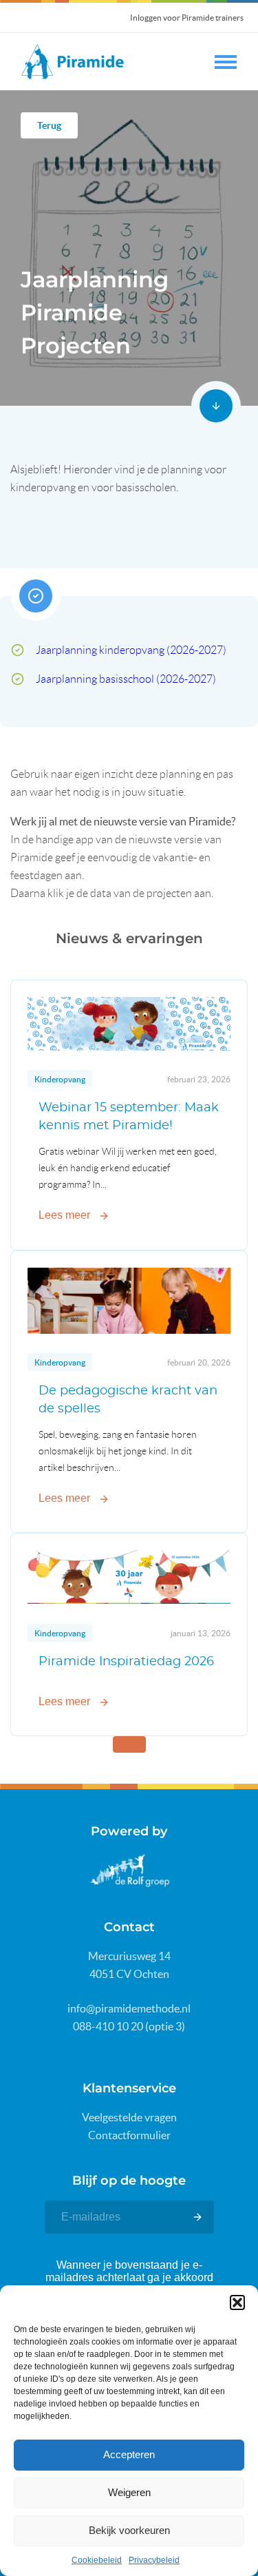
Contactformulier (129, 2135)
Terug (49, 125)
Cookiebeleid (97, 2560)
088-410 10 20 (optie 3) (129, 2026)
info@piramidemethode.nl (129, 2008)
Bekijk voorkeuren (129, 2530)
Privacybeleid (154, 2560)
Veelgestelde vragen (129, 2117)
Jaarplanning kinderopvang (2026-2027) (131, 650)
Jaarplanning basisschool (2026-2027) (126, 679)
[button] (237, 2302)
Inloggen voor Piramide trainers (187, 18)
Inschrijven (197, 2217)
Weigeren (129, 2492)
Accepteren (129, 2454)
